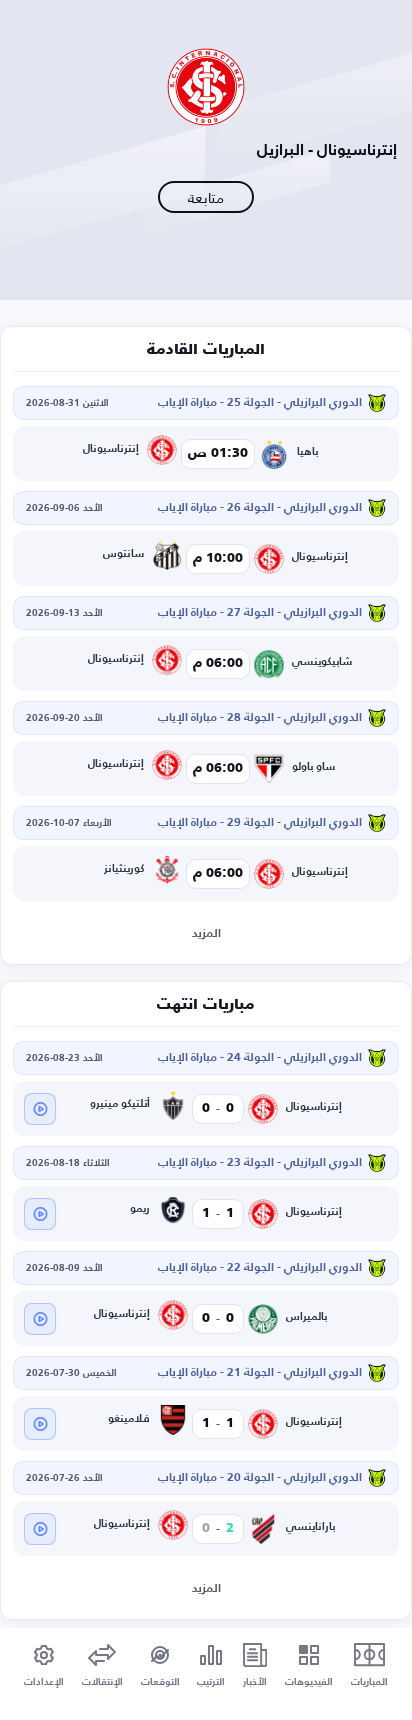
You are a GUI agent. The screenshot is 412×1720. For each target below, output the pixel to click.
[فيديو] (40, 1109)
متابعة (206, 197)
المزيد (206, 934)
